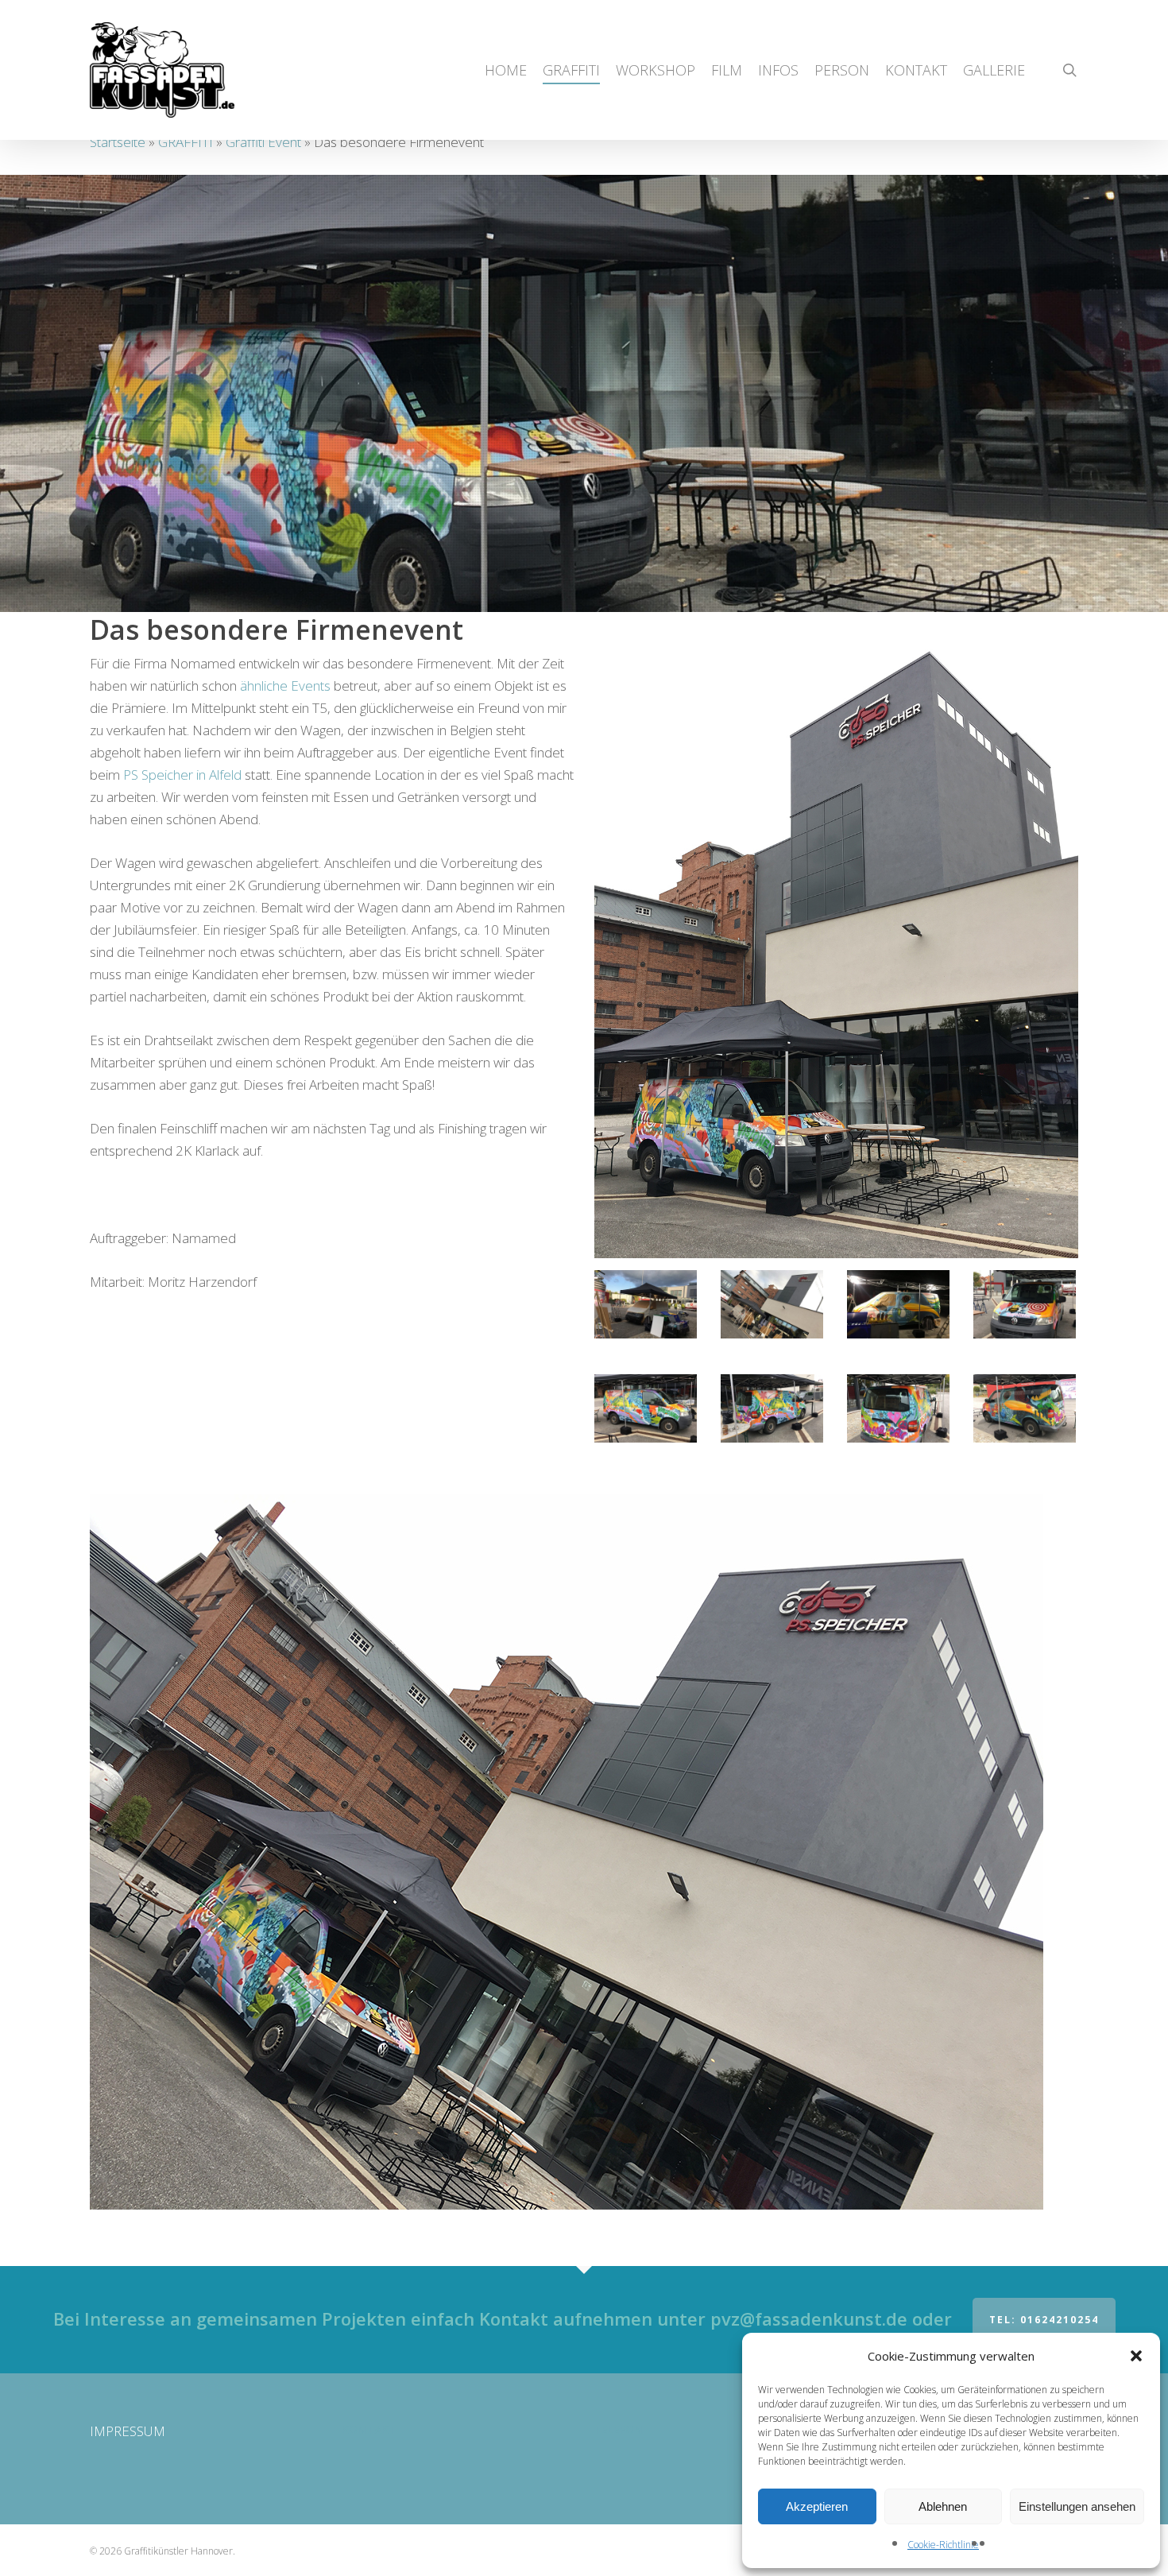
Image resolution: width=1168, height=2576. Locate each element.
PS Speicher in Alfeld (182, 775)
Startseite (118, 142)
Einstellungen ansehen (1077, 2506)
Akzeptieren (817, 2506)
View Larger (645, 1289)
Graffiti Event (263, 142)
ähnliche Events (285, 686)
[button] (1136, 2356)
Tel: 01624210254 (1044, 2320)
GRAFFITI (186, 142)
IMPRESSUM (128, 2431)
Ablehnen (943, 2506)
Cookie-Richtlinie (943, 2545)
